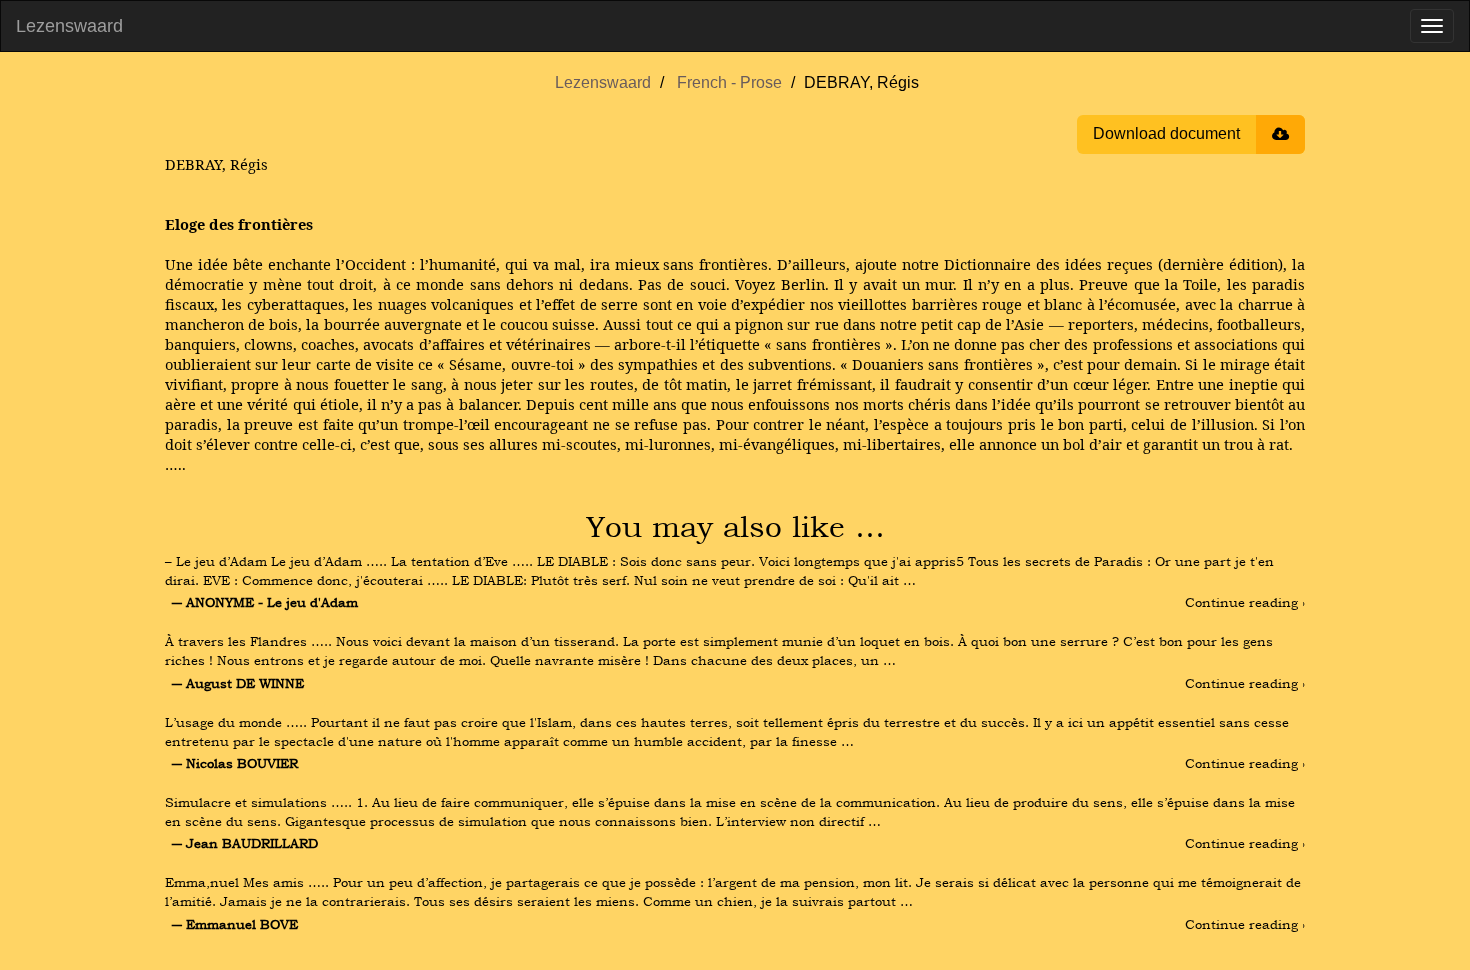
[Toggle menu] (1432, 26)
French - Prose (729, 82)
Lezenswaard (69, 26)
